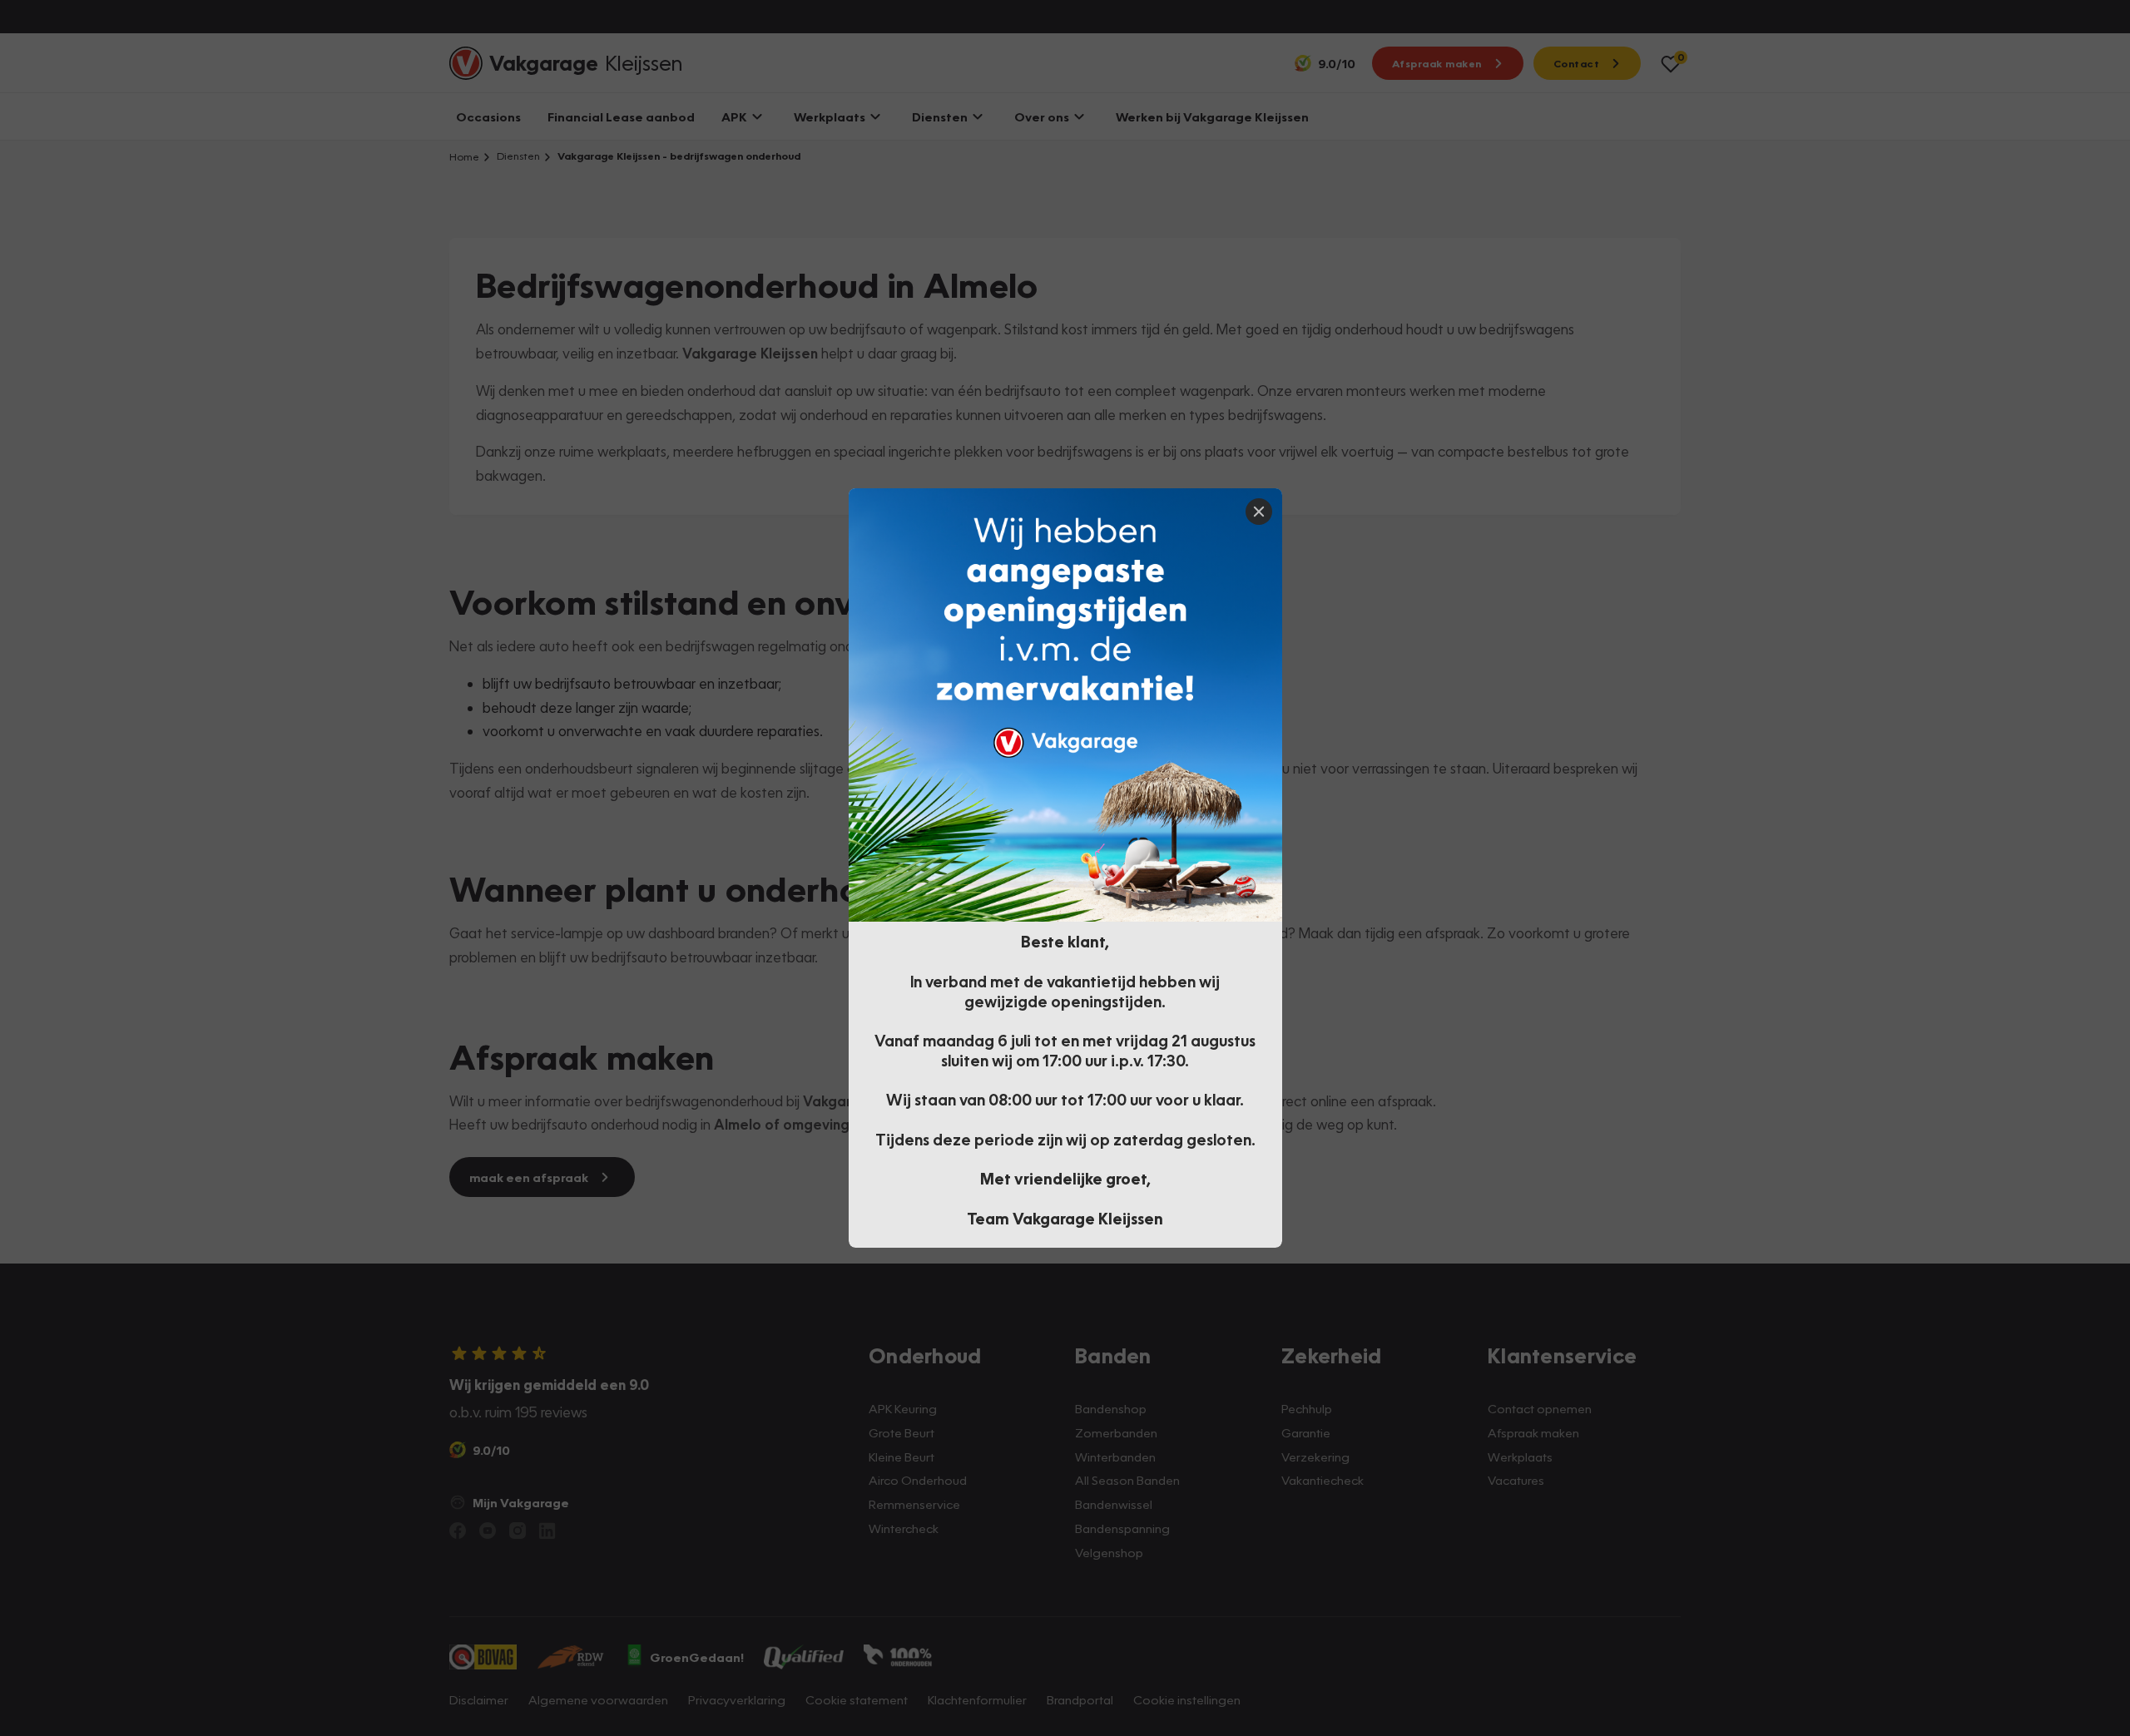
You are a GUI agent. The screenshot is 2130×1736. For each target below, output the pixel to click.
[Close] (1259, 512)
